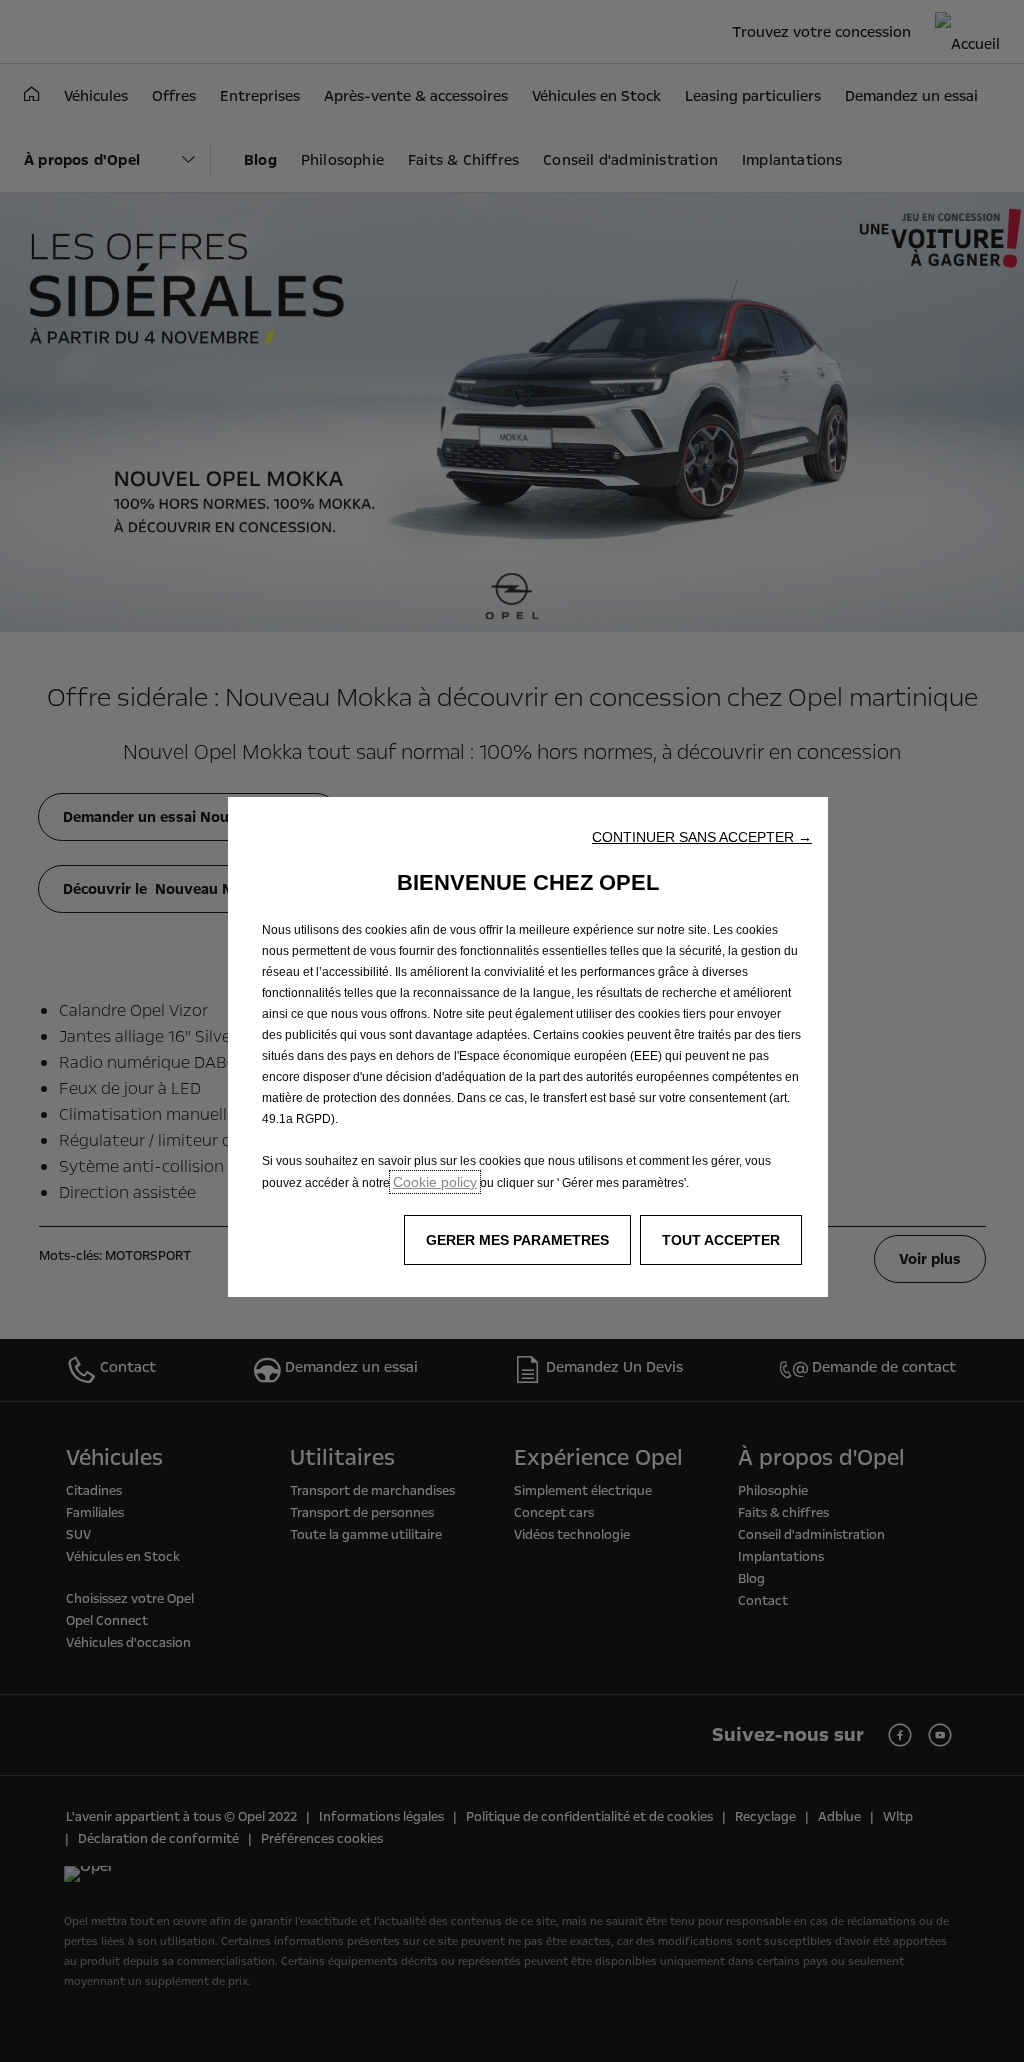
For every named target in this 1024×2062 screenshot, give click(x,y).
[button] (702, 837)
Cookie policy (435, 1182)
